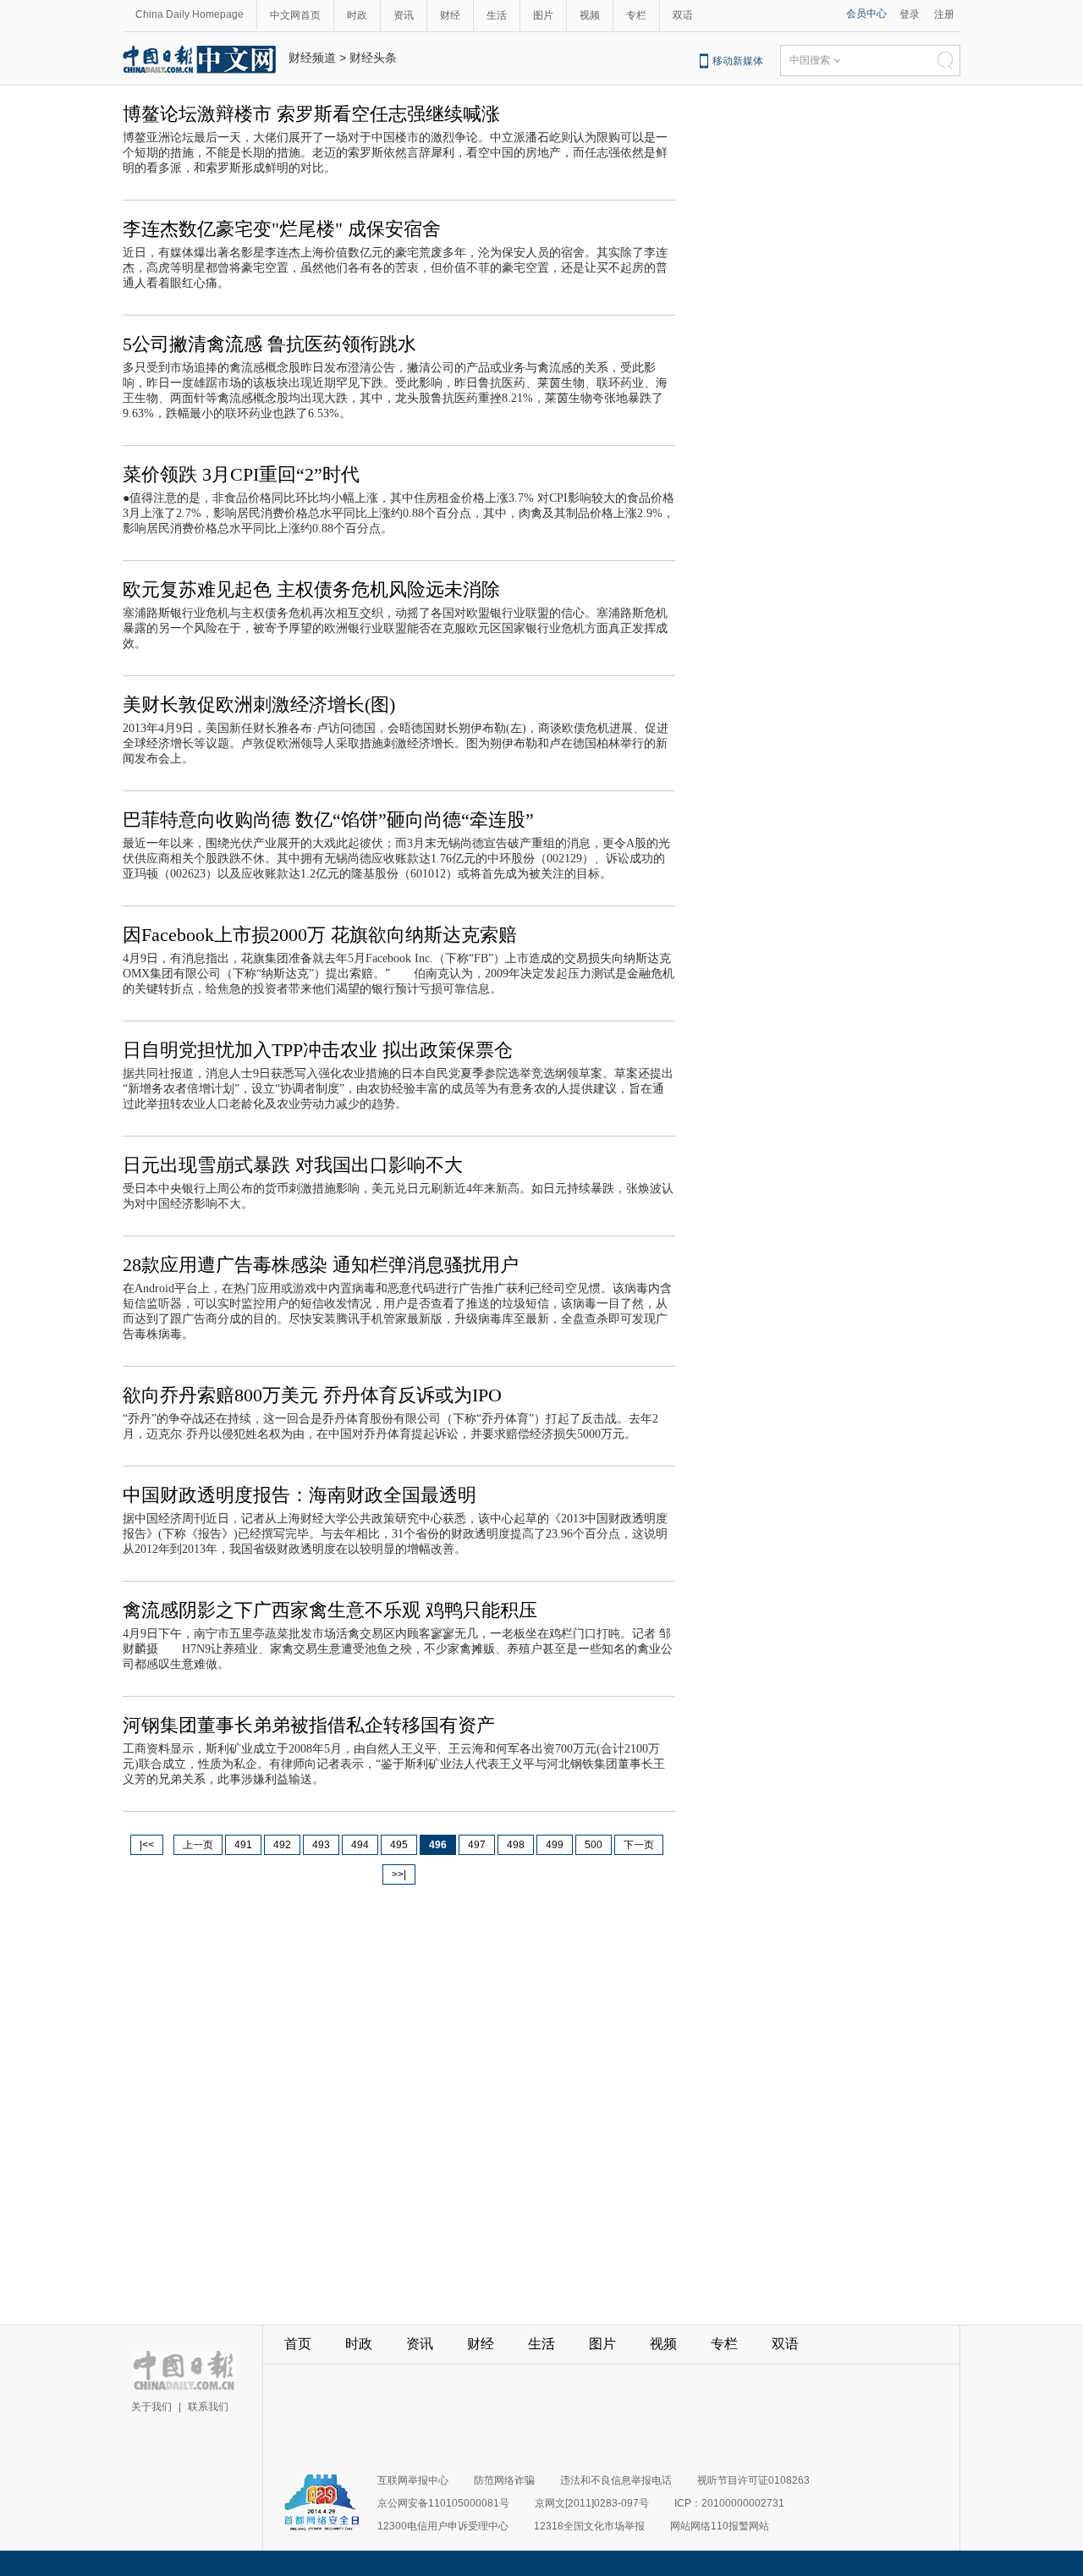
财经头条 (373, 58)
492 (282, 1845)
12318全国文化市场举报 (589, 2526)
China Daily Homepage (190, 14)
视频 (590, 15)
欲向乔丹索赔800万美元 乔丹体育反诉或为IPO (312, 1395)
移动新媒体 (738, 61)
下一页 (639, 1845)
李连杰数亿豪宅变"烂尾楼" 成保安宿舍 (282, 229)
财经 (450, 15)
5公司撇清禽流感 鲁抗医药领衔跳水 (269, 344)
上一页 (198, 1845)
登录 (910, 14)
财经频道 (312, 58)
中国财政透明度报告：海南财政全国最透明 (300, 1495)
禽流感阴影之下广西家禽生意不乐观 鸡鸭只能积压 (330, 1610)
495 (399, 1845)
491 (243, 1845)
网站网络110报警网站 (720, 2526)
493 (321, 1845)
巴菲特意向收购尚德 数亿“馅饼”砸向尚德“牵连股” (328, 820)
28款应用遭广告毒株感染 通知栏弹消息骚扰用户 (321, 1265)
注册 (944, 14)
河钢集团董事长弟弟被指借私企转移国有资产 (309, 1725)
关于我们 (151, 2407)
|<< (147, 1845)
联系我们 (208, 2407)
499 (555, 1845)
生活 (497, 15)
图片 (543, 15)
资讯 (404, 15)
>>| (399, 1874)
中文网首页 (295, 15)
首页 (298, 2344)
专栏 (636, 15)
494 (360, 1845)
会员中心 (866, 14)
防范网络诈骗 (504, 2480)
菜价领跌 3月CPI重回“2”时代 (241, 474)
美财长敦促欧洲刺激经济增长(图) (259, 705)
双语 (683, 15)
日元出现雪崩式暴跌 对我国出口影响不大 (293, 1165)
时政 (357, 15)
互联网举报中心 (413, 2480)
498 (516, 1845)
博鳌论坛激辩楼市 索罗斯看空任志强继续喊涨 (311, 114)
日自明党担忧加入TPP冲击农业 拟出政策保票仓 (318, 1050)
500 (594, 1845)
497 (477, 1845)
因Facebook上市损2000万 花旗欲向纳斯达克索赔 (320, 935)
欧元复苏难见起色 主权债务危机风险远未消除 (311, 589)
